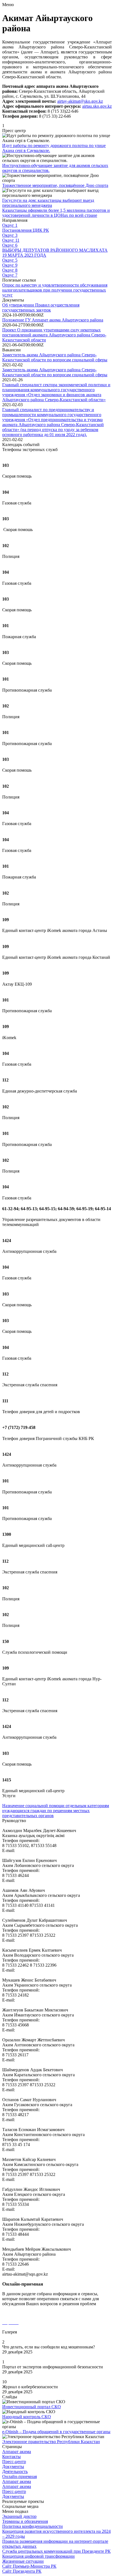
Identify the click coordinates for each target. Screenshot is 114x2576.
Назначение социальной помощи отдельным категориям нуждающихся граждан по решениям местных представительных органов (56, 1811)
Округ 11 (11, 240)
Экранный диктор (19, 2516)
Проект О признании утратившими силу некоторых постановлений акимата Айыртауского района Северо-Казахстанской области (54, 335)
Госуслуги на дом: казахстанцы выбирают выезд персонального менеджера (48, 203)
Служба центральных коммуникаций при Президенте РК (56, 2551)
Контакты (11, 2457)
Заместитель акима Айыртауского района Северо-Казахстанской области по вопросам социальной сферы (55, 357)
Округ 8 (10, 270)
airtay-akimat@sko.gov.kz (80, 101)
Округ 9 (10, 265)
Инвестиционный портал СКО (32, 2407)
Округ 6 (10, 245)
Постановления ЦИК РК (26, 230)
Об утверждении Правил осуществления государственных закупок (41, 307)
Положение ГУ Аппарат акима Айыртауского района (53, 320)
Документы (13, 2466)
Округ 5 (10, 260)
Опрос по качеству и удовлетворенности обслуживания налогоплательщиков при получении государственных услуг (55, 290)
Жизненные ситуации (23, 2561)
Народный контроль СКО (27, 2417)
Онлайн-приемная (20, 2476)
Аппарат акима (17, 2452)
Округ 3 (10, 235)
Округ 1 (10, 225)
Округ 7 (10, 275)
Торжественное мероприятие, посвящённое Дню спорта (55, 185)
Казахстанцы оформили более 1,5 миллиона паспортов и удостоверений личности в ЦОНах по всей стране (56, 213)
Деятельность (15, 2471)
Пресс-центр (14, 2462)
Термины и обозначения (25, 2521)
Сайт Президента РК (22, 2571)
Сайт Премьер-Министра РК (29, 2566)
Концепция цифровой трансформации (38, 2556)
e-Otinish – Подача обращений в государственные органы (56, 2432)
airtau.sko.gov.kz (97, 106)
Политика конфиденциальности (33, 2526)
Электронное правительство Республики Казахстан (51, 2442)
